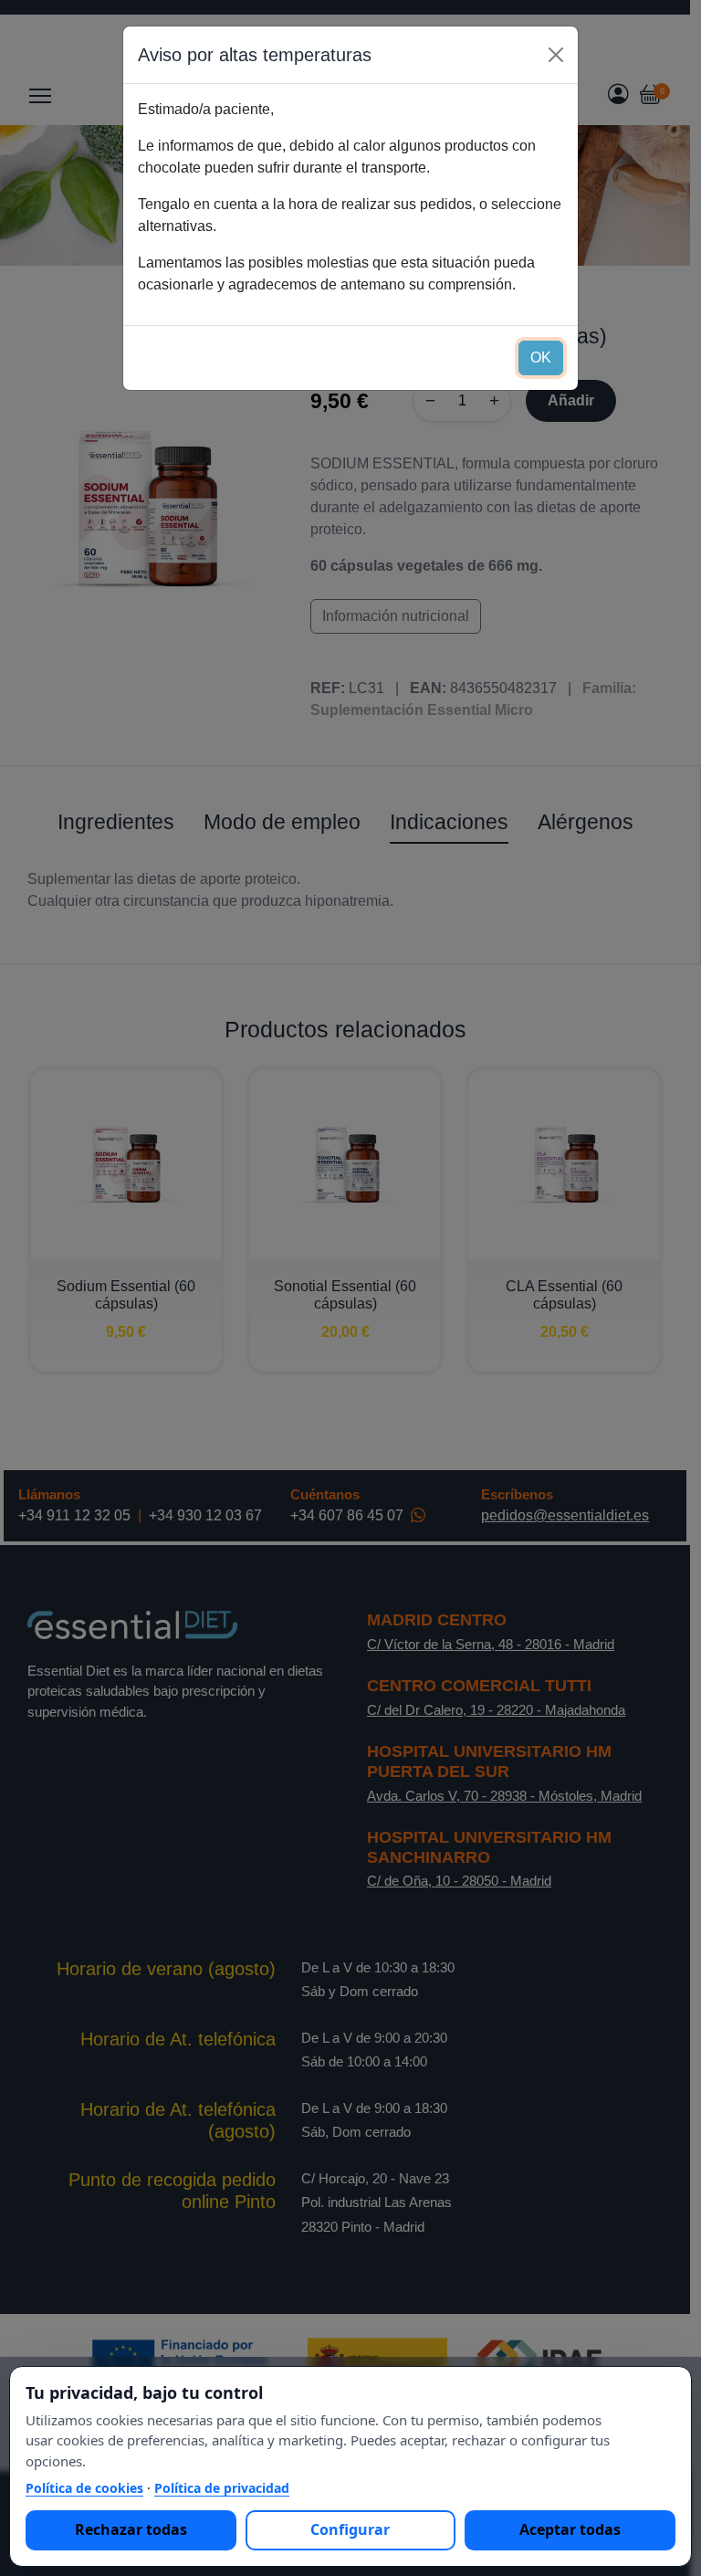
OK (541, 357)
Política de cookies (84, 2488)
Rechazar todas (131, 2529)
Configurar (350, 2529)
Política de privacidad (222, 2488)
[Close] (556, 55)
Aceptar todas (570, 2529)
